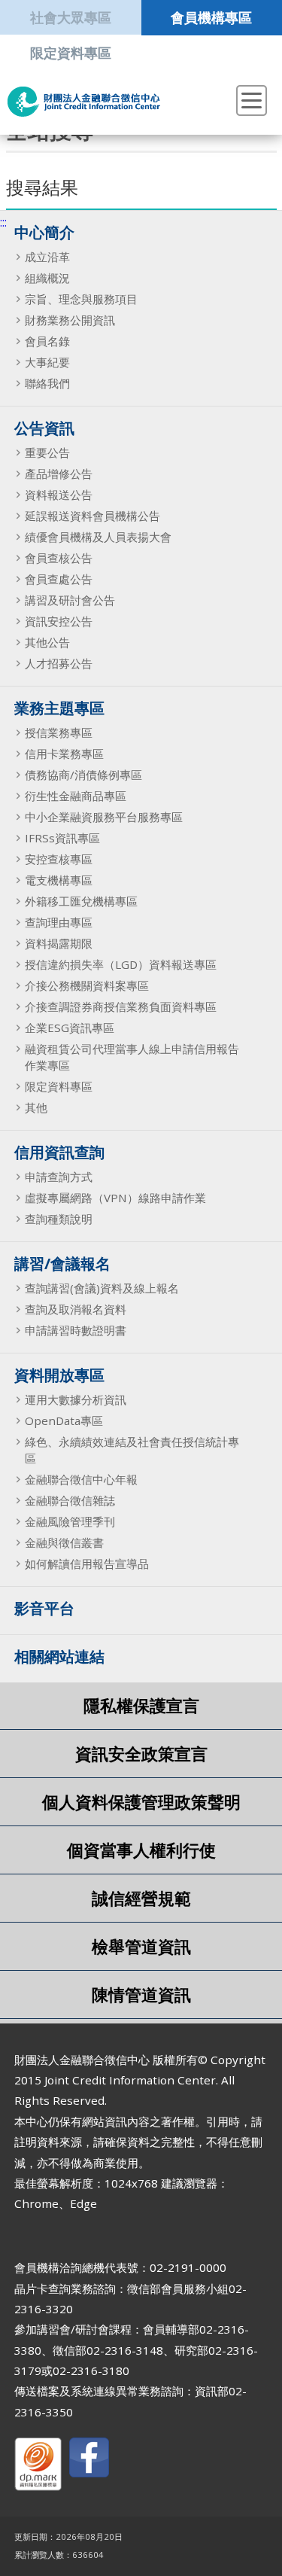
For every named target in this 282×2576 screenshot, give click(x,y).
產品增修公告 (59, 473)
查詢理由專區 (59, 922)
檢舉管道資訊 (141, 1946)
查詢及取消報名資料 (76, 1309)
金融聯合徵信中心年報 (81, 1479)
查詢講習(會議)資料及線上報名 (102, 1288)
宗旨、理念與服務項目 (81, 299)
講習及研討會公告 (70, 600)
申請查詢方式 (59, 1177)
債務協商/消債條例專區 (83, 775)
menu (252, 100)
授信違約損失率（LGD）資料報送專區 (121, 964)
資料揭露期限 (59, 943)
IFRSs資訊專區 (62, 838)
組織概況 (47, 278)
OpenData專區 (64, 1420)
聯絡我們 (47, 383)
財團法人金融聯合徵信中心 (84, 102)
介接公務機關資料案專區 (87, 985)
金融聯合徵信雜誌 (70, 1500)
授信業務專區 (59, 732)
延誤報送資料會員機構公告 (92, 516)
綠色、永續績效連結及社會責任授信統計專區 (132, 1450)
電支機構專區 (59, 880)
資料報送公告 (59, 495)
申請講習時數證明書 (76, 1330)
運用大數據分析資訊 (76, 1399)
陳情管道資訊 (141, 1994)
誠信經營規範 (141, 1898)
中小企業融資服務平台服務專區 (104, 817)
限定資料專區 (71, 52)
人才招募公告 (59, 663)
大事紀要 (47, 362)
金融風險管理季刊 (70, 1521)
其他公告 (47, 642)
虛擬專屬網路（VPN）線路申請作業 (115, 1198)
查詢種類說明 (59, 1219)
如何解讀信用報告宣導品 (87, 1564)
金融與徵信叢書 (64, 1542)
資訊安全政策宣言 (141, 1754)
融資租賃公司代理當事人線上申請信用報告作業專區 (132, 1057)
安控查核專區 (59, 859)
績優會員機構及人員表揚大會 (98, 537)
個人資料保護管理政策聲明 (141, 1802)
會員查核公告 (59, 558)
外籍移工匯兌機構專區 (81, 901)
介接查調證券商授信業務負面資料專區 (121, 1006)
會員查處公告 (59, 579)
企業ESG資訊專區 (70, 1028)
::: (3, 222)
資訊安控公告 (59, 621)
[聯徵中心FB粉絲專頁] (89, 2460)
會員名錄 (47, 341)
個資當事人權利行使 (141, 1850)
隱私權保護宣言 (141, 1705)
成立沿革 (47, 257)
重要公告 (47, 452)
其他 (36, 1107)
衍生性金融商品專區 (76, 796)
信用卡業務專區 (64, 754)
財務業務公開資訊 (70, 320)
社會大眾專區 (71, 17)
